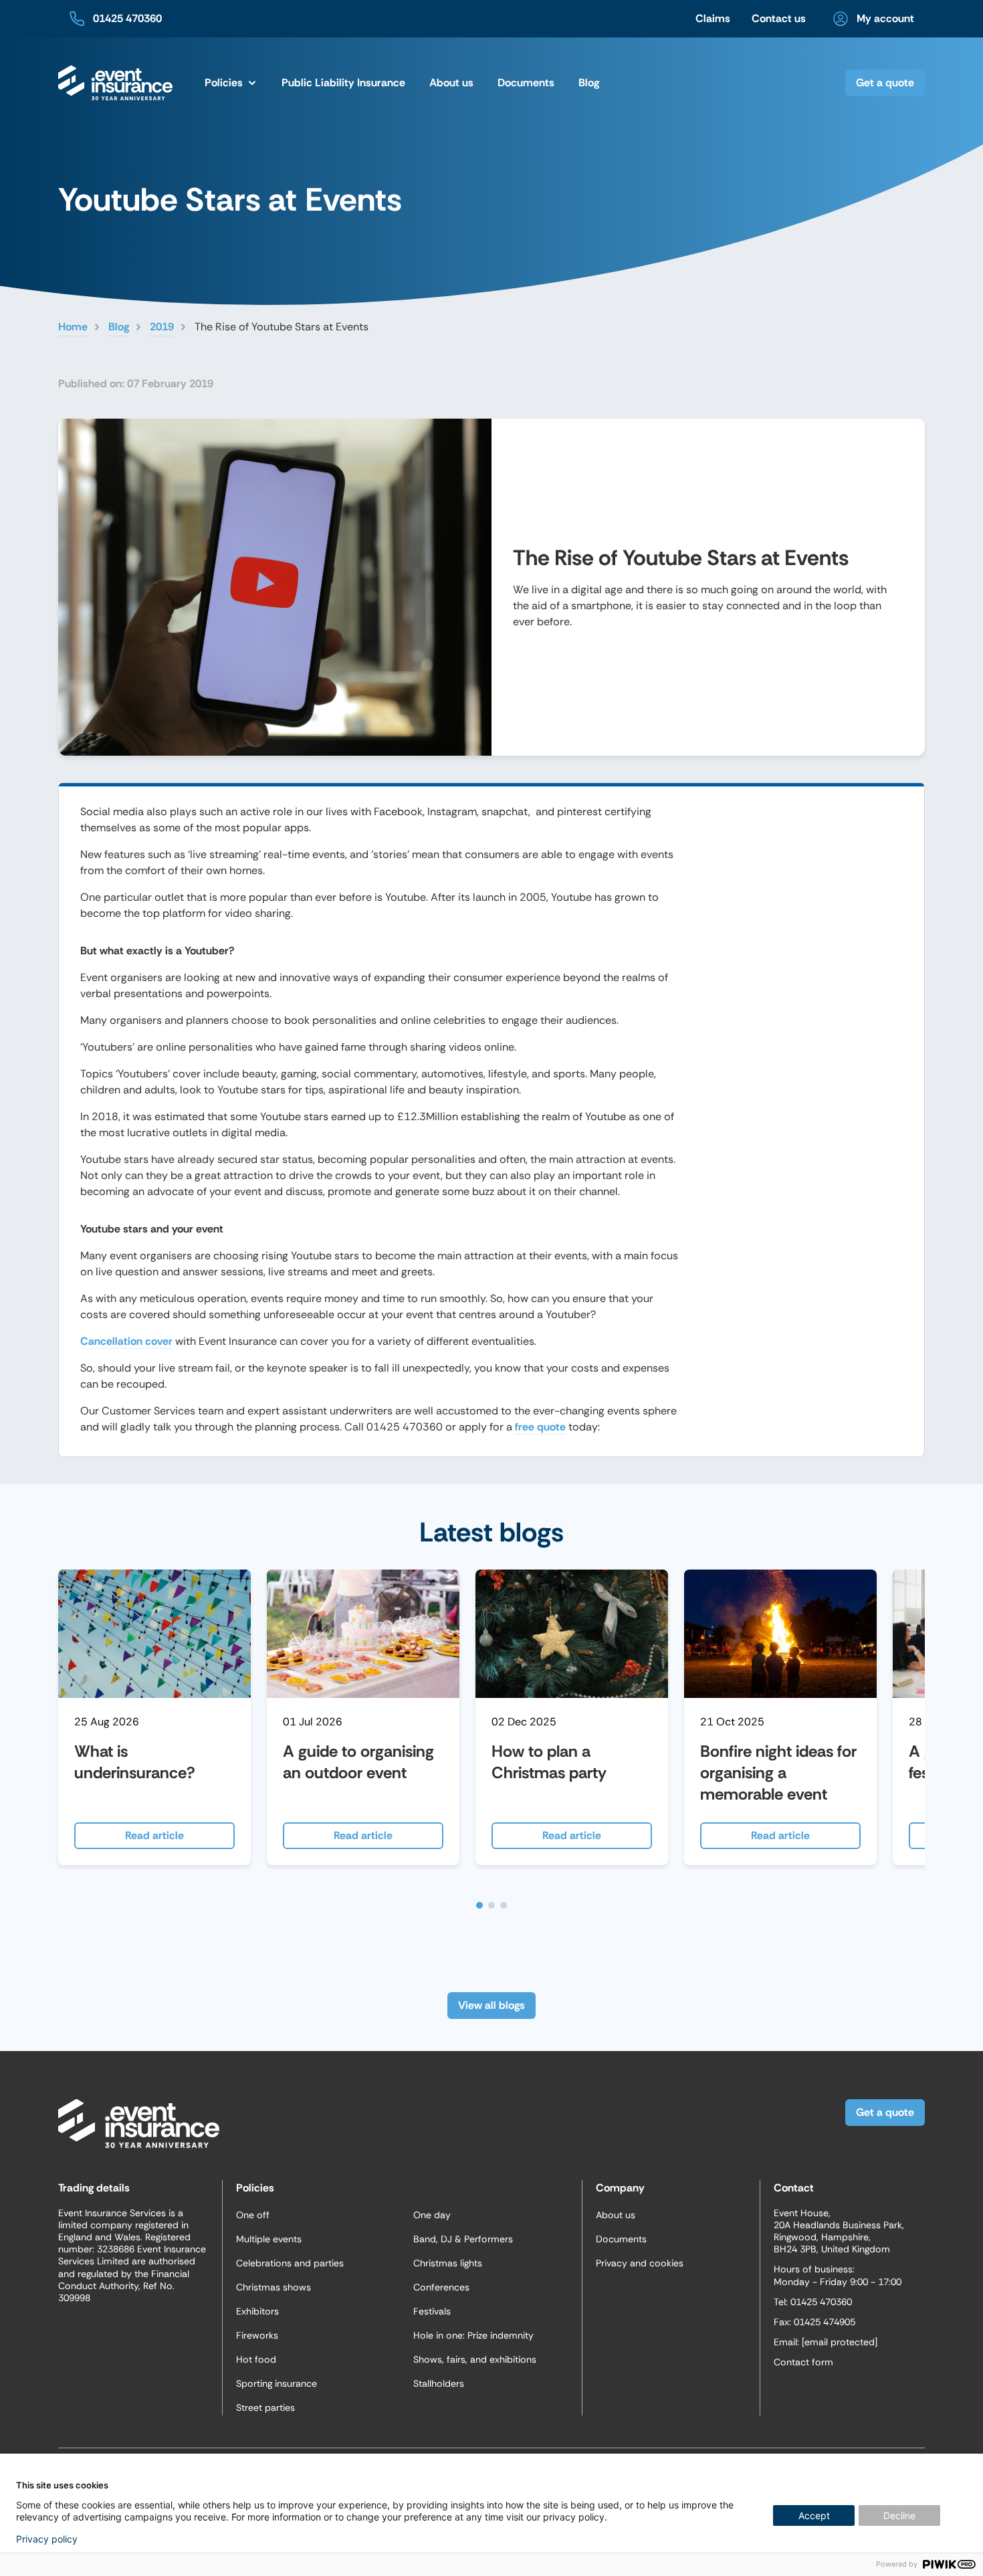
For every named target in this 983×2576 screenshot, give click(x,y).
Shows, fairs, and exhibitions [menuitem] (475, 2359)
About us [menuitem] (616, 2215)
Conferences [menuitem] (441, 2287)
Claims (713, 18)
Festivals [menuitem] (432, 2311)
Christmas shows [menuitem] (274, 2287)
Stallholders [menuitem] (439, 2383)
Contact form (803, 2362)
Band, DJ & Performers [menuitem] (463, 2239)
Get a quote (885, 83)
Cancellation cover (126, 1341)
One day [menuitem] (432, 2215)
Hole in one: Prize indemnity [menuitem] (473, 2335)
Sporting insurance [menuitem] (277, 2383)
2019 (162, 327)
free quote (540, 1427)
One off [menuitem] (253, 2215)
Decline (899, 2515)
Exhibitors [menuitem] (257, 2311)
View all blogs (491, 2005)
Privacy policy (47, 2539)
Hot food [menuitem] (256, 2359)
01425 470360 (127, 18)
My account (885, 18)
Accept (814, 2515)
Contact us (779, 18)
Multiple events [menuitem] (269, 2239)
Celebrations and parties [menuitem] (290, 2263)
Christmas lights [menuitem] (448, 2263)
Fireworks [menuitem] (257, 2335)
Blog (119, 327)
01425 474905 (825, 2322)
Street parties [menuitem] (265, 2407)
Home (73, 327)
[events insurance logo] (115, 83)
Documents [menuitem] (526, 83)
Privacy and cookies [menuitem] (640, 2263)
